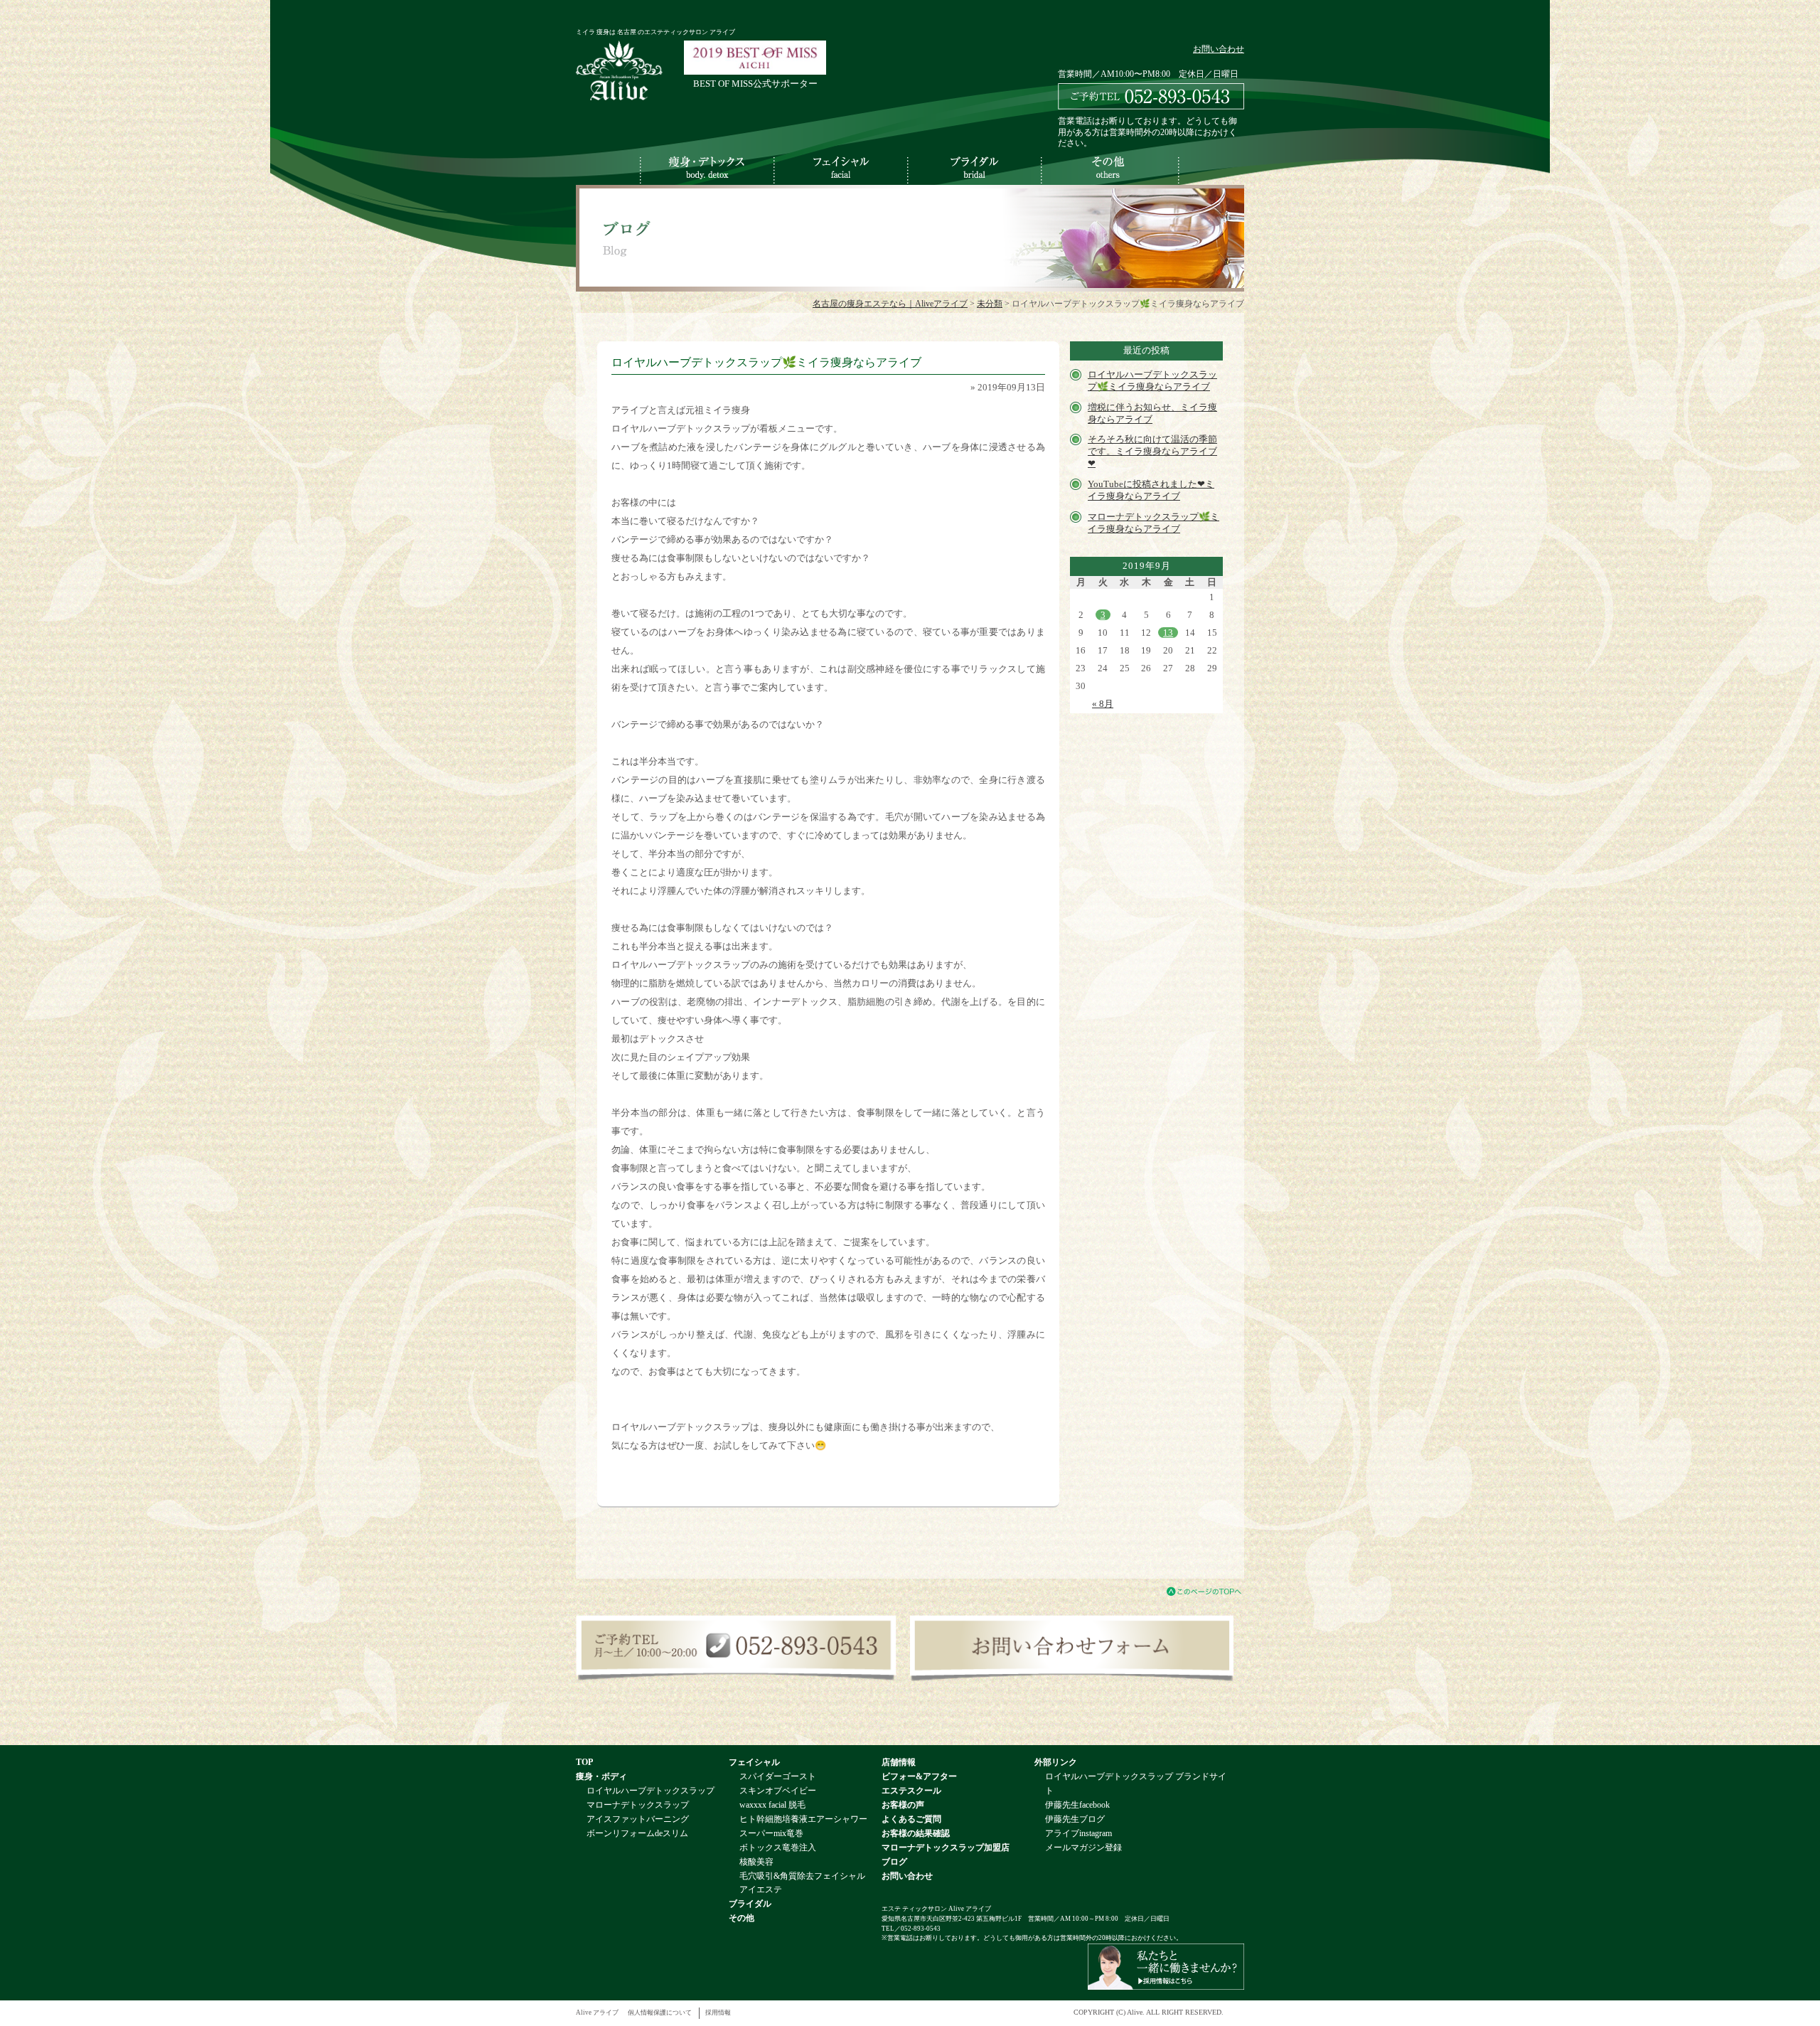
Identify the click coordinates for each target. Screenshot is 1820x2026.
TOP (584, 1763)
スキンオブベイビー (778, 1791)
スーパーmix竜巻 (771, 1834)
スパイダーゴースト (778, 1777)
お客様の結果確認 (916, 1834)
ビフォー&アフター (919, 1777)
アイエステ (761, 1890)
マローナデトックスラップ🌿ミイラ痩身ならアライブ (1153, 523)
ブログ (894, 1862)
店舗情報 (899, 1763)
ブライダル (750, 1904)
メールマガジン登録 (1083, 1848)
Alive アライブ (597, 2012)
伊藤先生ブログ (1075, 1819)
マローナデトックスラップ (638, 1805)
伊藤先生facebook (1077, 1805)
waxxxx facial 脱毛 (772, 1805)
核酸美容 (756, 1862)
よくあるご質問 (911, 1819)
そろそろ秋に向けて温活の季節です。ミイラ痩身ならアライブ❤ (1152, 451)
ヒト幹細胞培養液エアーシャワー (803, 1819)
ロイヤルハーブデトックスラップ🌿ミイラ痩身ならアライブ (1152, 380)
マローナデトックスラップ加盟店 (946, 1848)
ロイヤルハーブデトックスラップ (651, 1791)
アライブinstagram (1078, 1834)
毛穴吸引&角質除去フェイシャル (802, 1876)
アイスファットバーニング (638, 1819)
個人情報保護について (660, 2012)
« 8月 (1103, 704)
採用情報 (718, 2012)
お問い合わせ (1219, 49)
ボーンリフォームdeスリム (637, 1834)
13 (1168, 633)
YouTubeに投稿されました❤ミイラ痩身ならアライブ (1151, 490)
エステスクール (911, 1791)
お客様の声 (903, 1805)
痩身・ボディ (601, 1777)
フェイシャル (754, 1763)
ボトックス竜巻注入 (778, 1848)
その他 (742, 1918)
